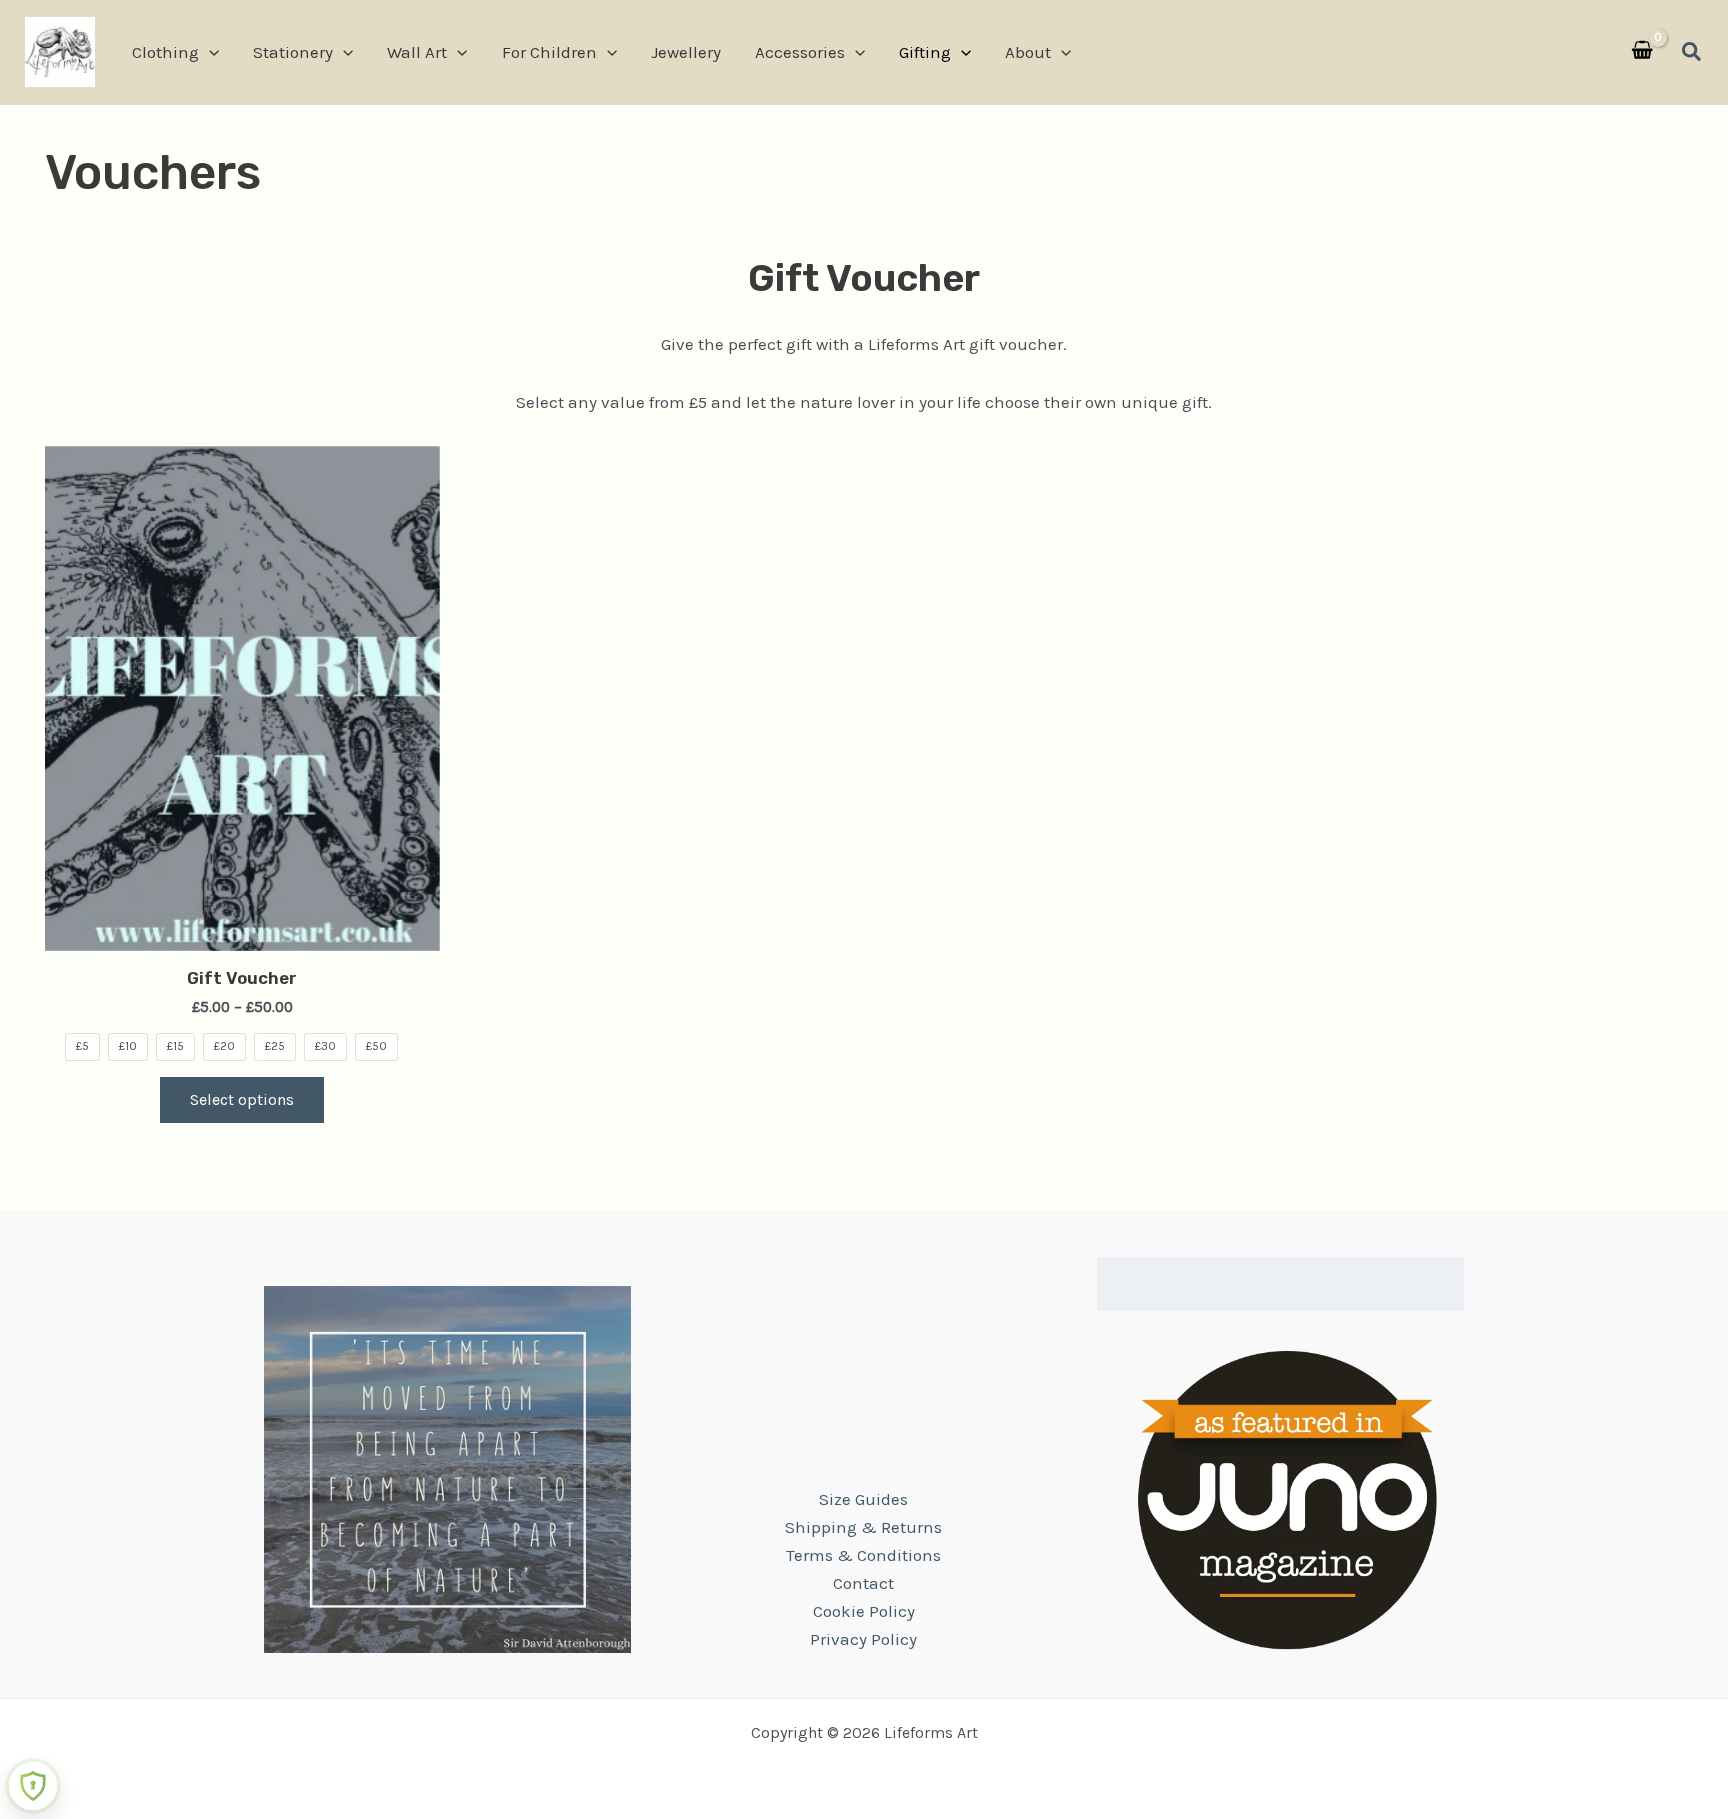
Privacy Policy (863, 1639)
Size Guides (863, 1499)
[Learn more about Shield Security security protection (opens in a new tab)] (33, 1786)
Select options (242, 1099)
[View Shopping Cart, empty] (1642, 52)
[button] (209, 52)
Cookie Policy (864, 1611)
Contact (863, 1583)
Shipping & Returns (863, 1527)
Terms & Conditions (863, 1555)
